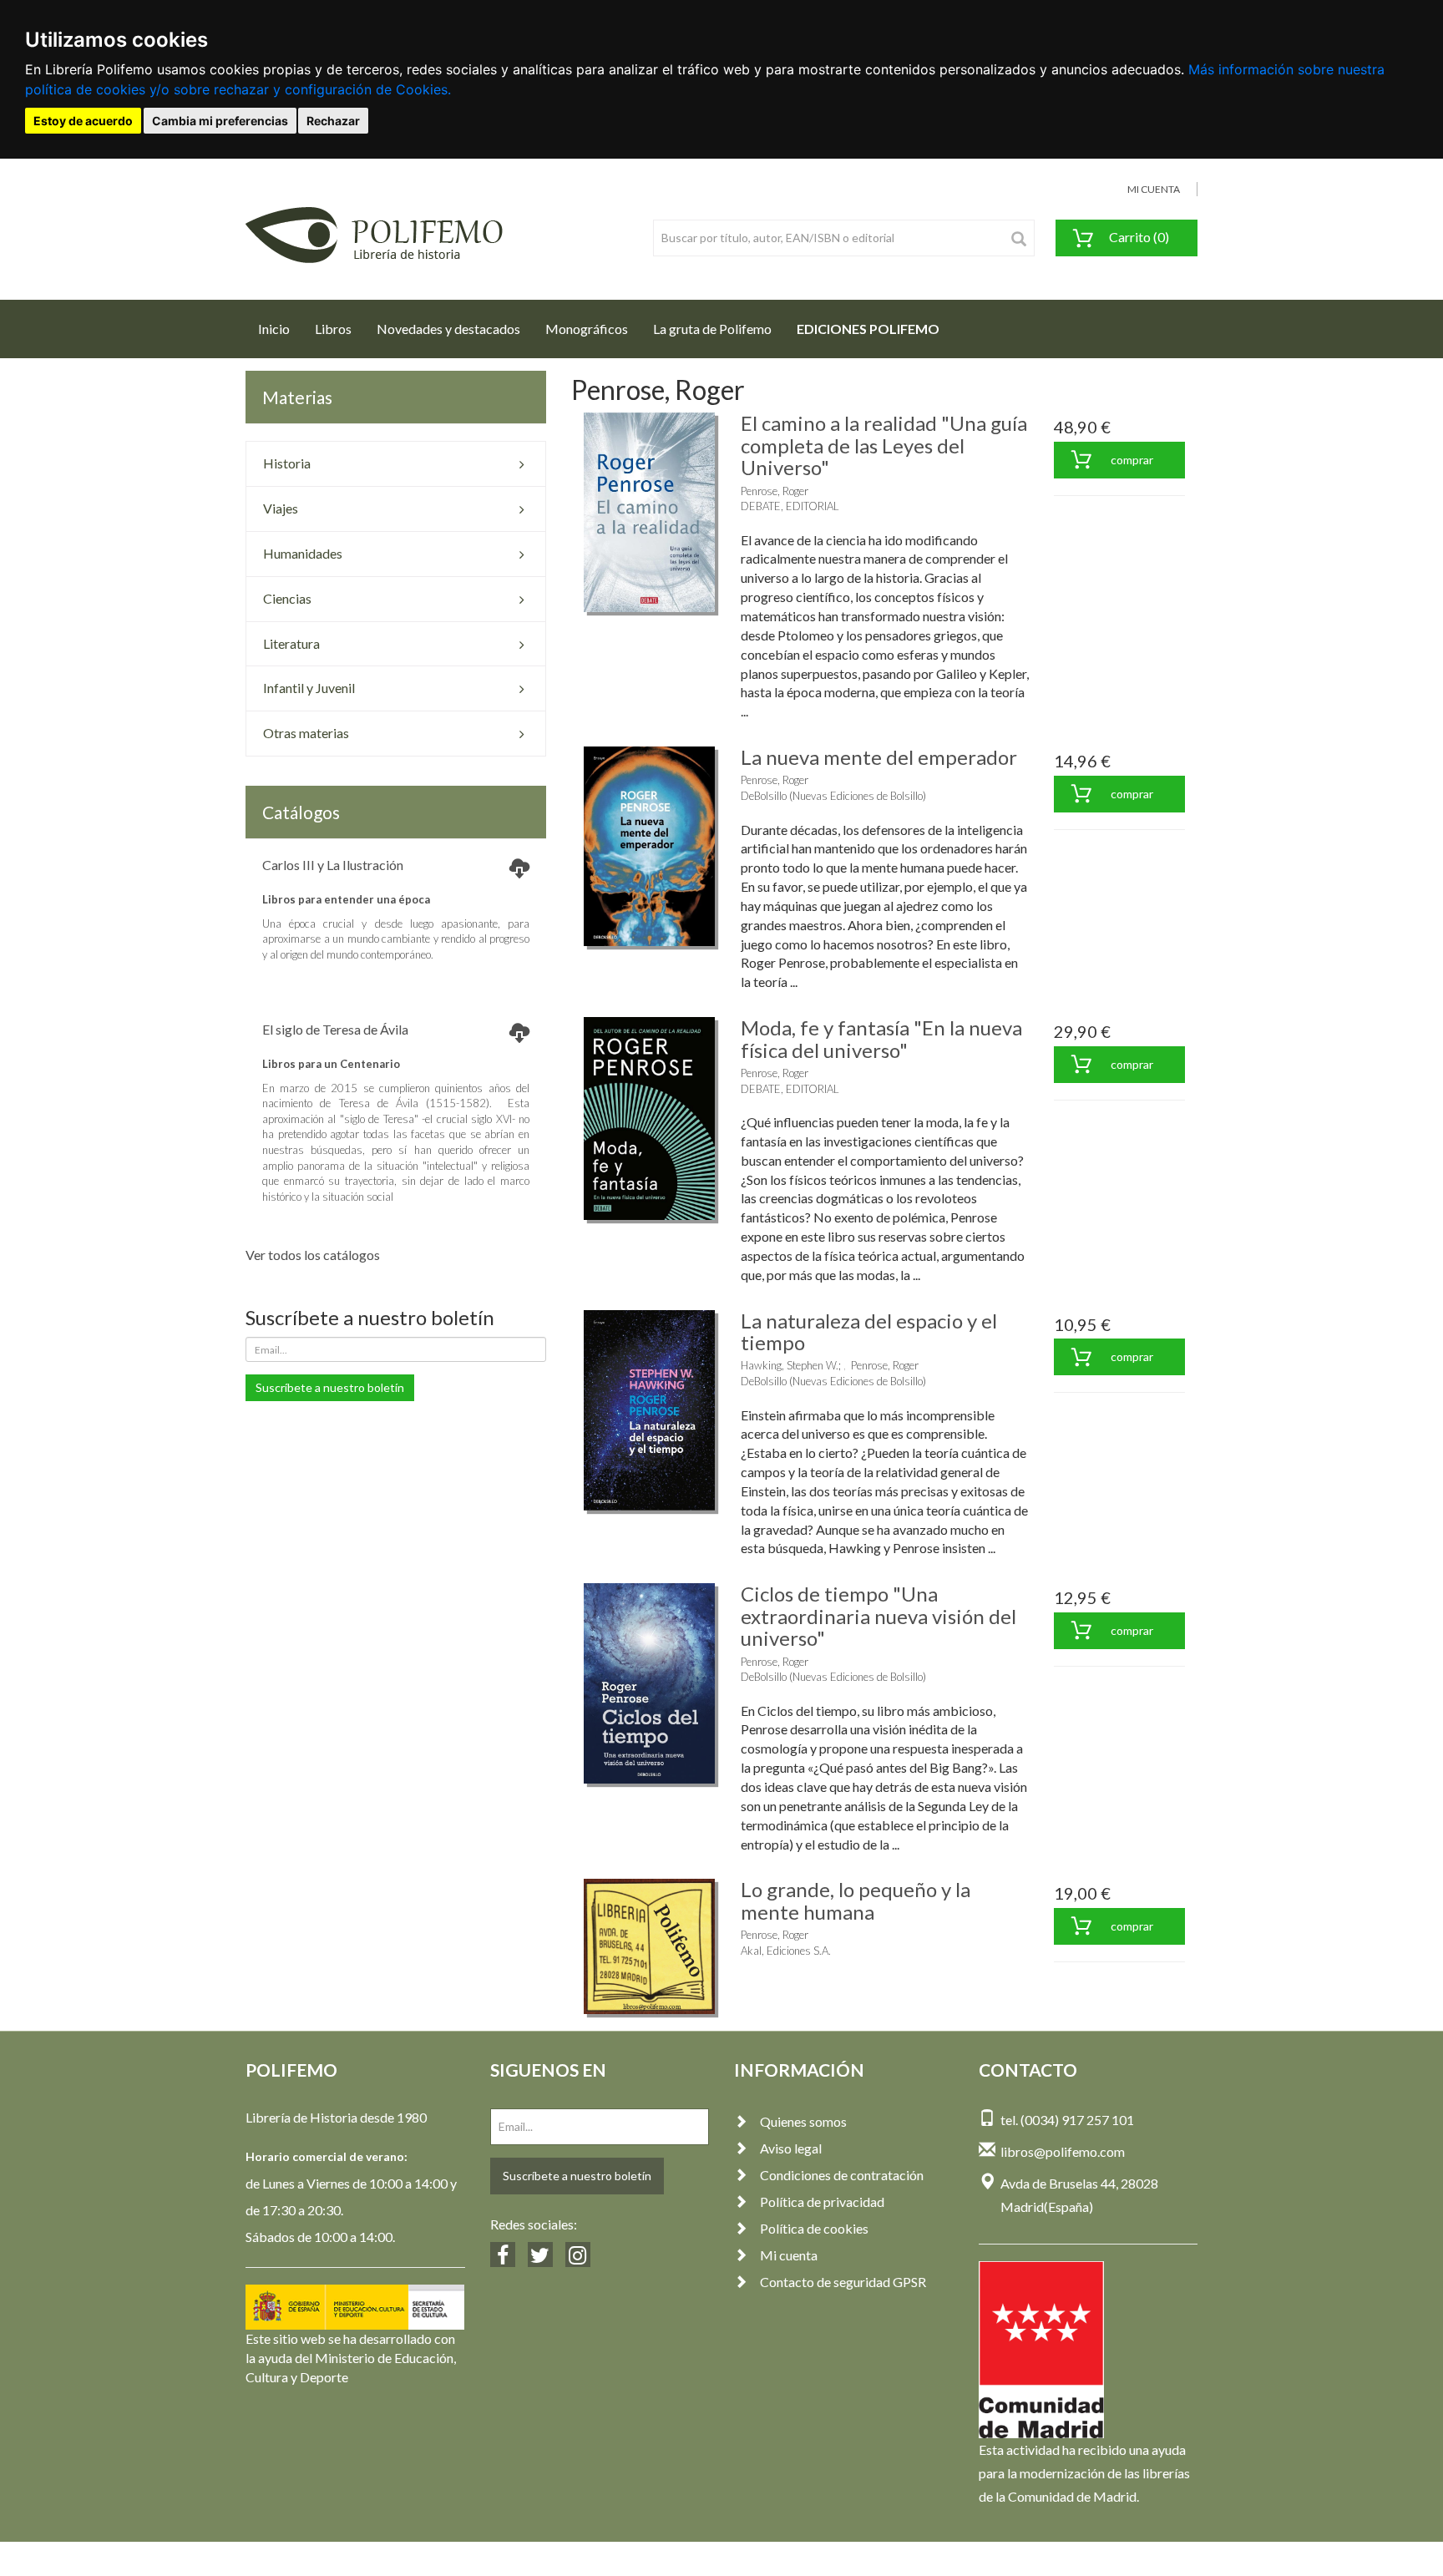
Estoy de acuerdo (83, 121)
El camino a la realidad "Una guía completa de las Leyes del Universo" (884, 445)
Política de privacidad (822, 2201)
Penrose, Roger (775, 491)
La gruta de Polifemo (712, 329)
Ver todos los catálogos (313, 1255)
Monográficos (587, 329)
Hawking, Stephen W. (790, 1365)
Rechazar (333, 121)
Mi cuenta (789, 2255)
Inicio (280, 328)
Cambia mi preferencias (220, 121)
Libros (333, 329)
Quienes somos (803, 2121)
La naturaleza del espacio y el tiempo (869, 1331)
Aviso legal (791, 2148)
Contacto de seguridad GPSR (843, 2282)
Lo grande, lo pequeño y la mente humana (856, 1900)
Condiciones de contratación (842, 2175)
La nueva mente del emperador (879, 757)
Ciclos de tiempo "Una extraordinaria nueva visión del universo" (878, 1616)
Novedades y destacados (448, 329)
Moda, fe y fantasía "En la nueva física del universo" (881, 1038)
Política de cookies (814, 2228)
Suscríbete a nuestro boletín (330, 1387)
